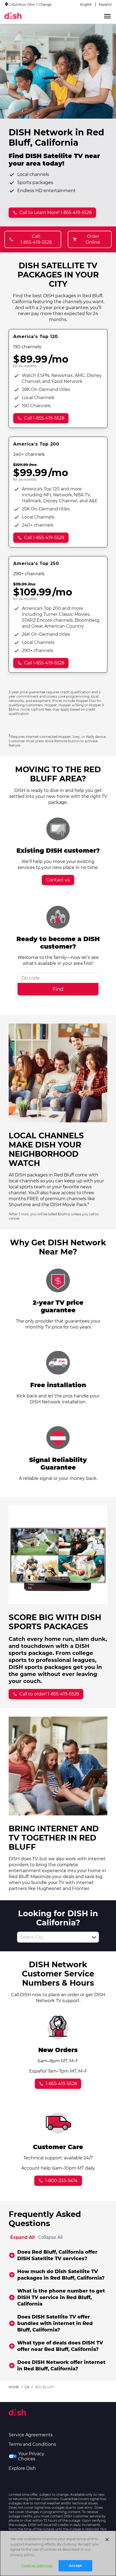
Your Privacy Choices (31, 2456)
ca (27, 2387)
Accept (76, 2565)
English (86, 4)
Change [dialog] (45, 4)
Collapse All (50, 2237)
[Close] (107, 2540)
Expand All (23, 2237)
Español (105, 4)
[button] (94, 1937)
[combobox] (52, 1937)
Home (14, 2387)
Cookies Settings (37, 2565)
